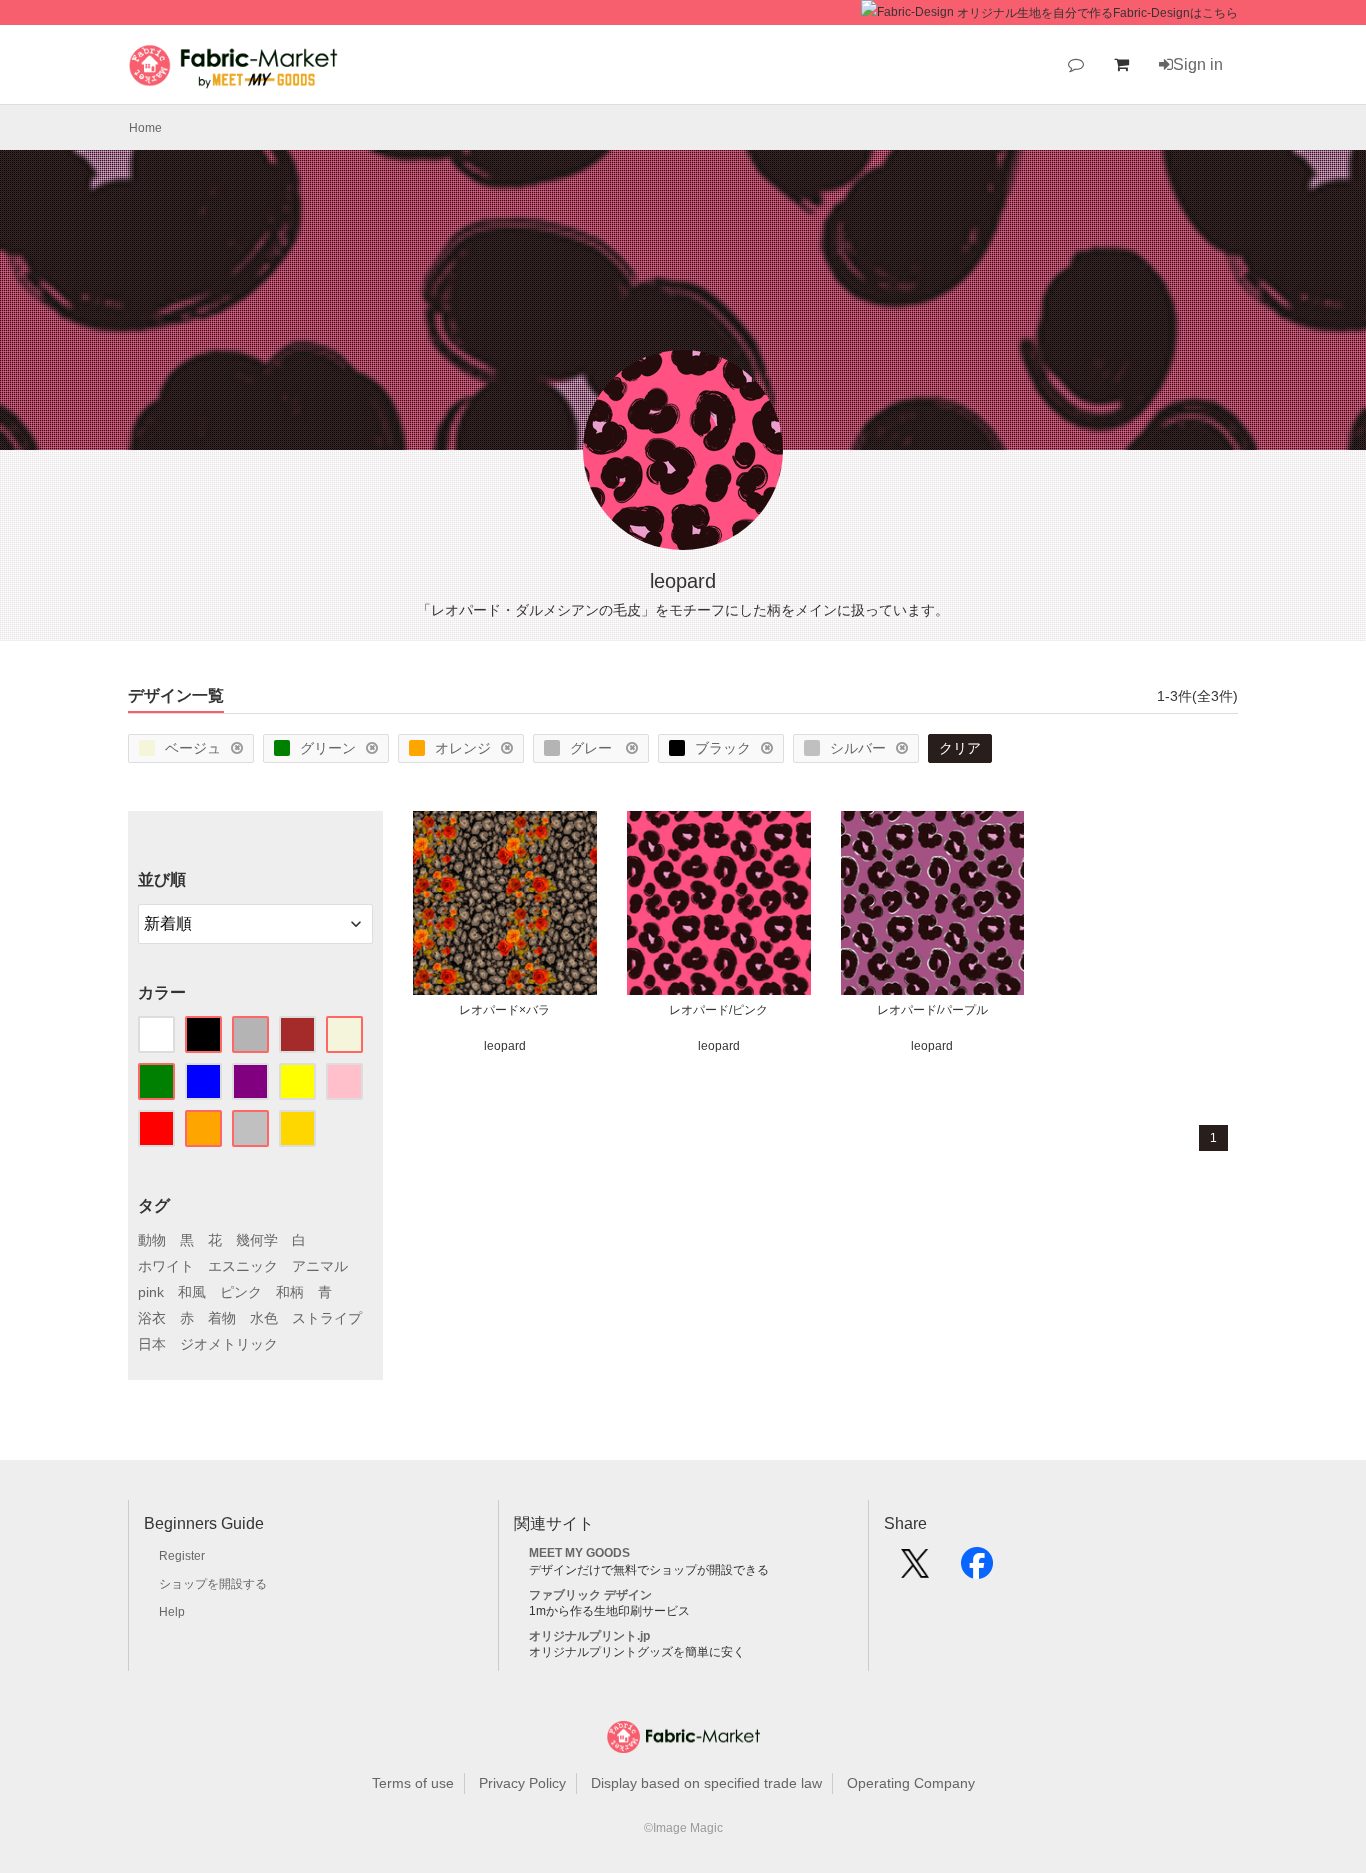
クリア (960, 748)
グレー (593, 748)
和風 (192, 1292)
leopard (505, 1046)
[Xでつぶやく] (915, 1570)
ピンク (241, 1292)
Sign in (1198, 64)
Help (172, 1612)
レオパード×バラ (504, 1010)
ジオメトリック (229, 1344)
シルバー (858, 748)
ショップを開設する (213, 1584)
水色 (264, 1318)
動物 (152, 1240)
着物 (222, 1318)
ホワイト (166, 1266)
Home (145, 128)
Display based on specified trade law (706, 1783)
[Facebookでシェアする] (977, 1570)
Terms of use (413, 1783)
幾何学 (257, 1240)
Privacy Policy (522, 1783)
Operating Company (911, 1783)
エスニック (243, 1266)
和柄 (290, 1292)
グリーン (328, 748)
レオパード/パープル (932, 1010)
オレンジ (463, 748)
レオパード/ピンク (718, 1010)
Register (182, 1556)
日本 (152, 1344)
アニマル (320, 1266)
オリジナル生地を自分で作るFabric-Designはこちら (1097, 13)
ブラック (723, 748)
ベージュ (193, 748)
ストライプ (327, 1318)
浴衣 (152, 1318)
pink (151, 1292)
